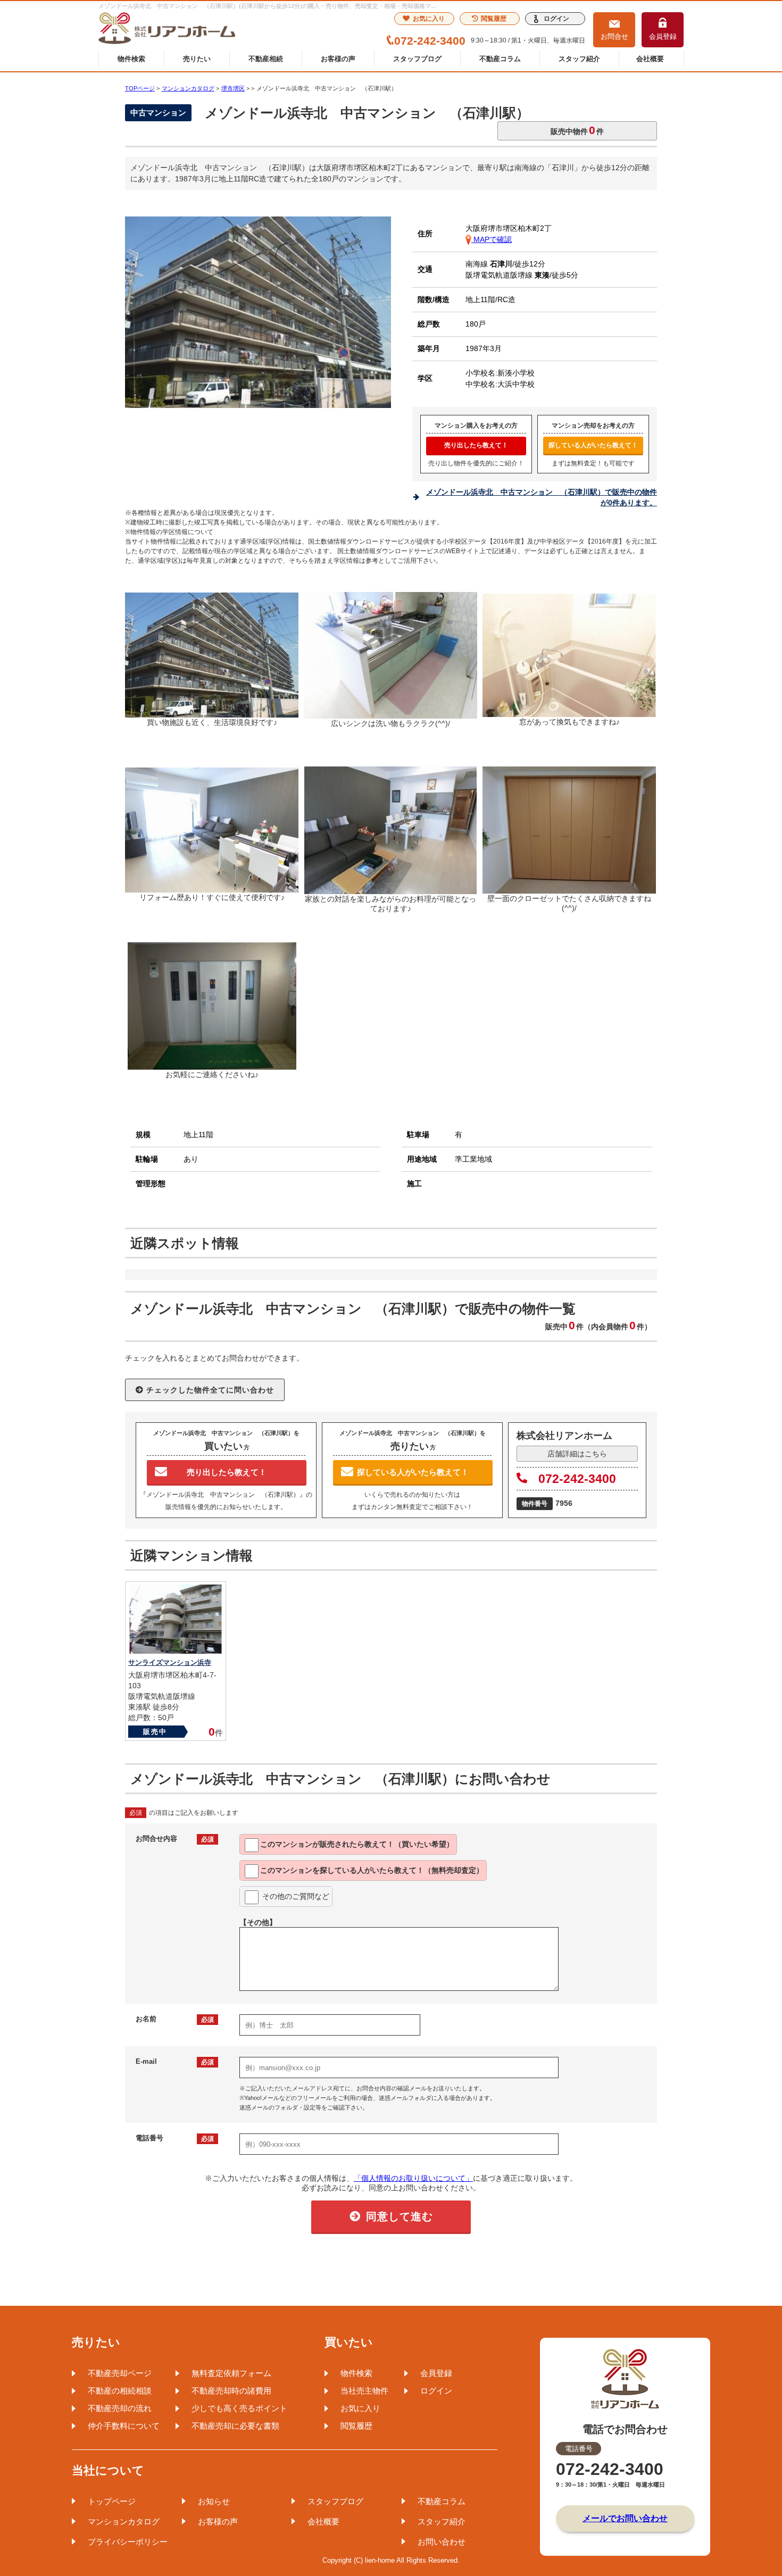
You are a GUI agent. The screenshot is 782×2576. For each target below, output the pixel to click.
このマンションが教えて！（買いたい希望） (357, 1844)
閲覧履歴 (494, 19)
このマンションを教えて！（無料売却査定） (372, 1870)
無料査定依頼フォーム (231, 2373)
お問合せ (614, 36)
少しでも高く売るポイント (239, 2408)
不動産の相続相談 (120, 2391)
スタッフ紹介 (579, 59)
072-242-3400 (577, 1479)
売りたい (197, 59)
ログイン (556, 19)
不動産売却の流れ (120, 2408)
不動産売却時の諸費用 (231, 2391)
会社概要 (650, 59)
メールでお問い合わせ (625, 2518)
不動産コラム (500, 59)
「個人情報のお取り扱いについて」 (413, 2178)
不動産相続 (266, 59)
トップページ (112, 2501)
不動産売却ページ (120, 2373)
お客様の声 (338, 59)
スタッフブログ (417, 59)
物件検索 (131, 59)
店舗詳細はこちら (577, 1454)
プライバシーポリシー (128, 2542)
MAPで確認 (492, 239)
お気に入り (429, 19)
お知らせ (214, 2501)
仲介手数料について (124, 2426)
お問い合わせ (442, 2542)
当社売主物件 (364, 2391)
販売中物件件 (577, 130)
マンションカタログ (124, 2521)
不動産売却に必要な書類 (235, 2426)
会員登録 (663, 36)
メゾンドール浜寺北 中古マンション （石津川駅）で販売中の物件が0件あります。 (542, 497)
